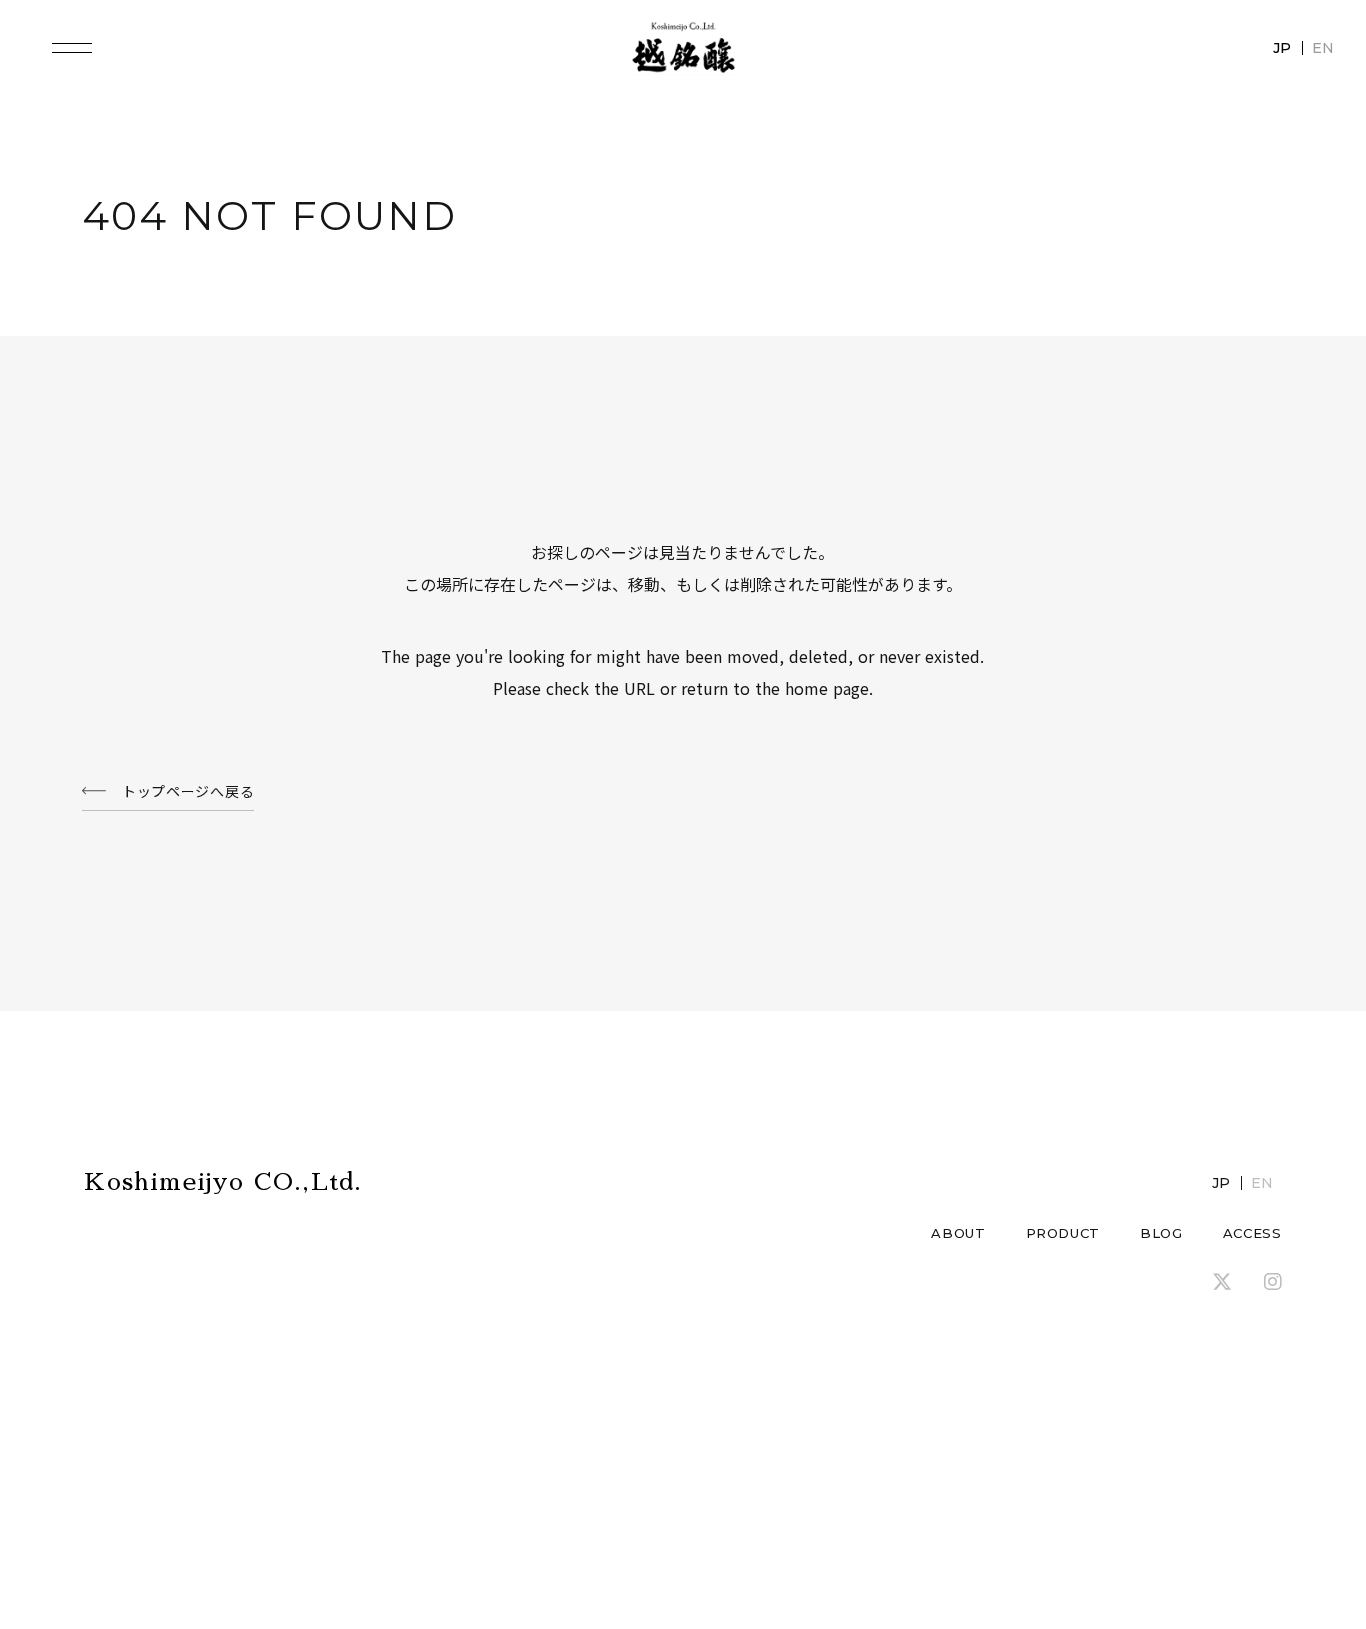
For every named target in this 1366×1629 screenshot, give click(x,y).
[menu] (72, 48)
